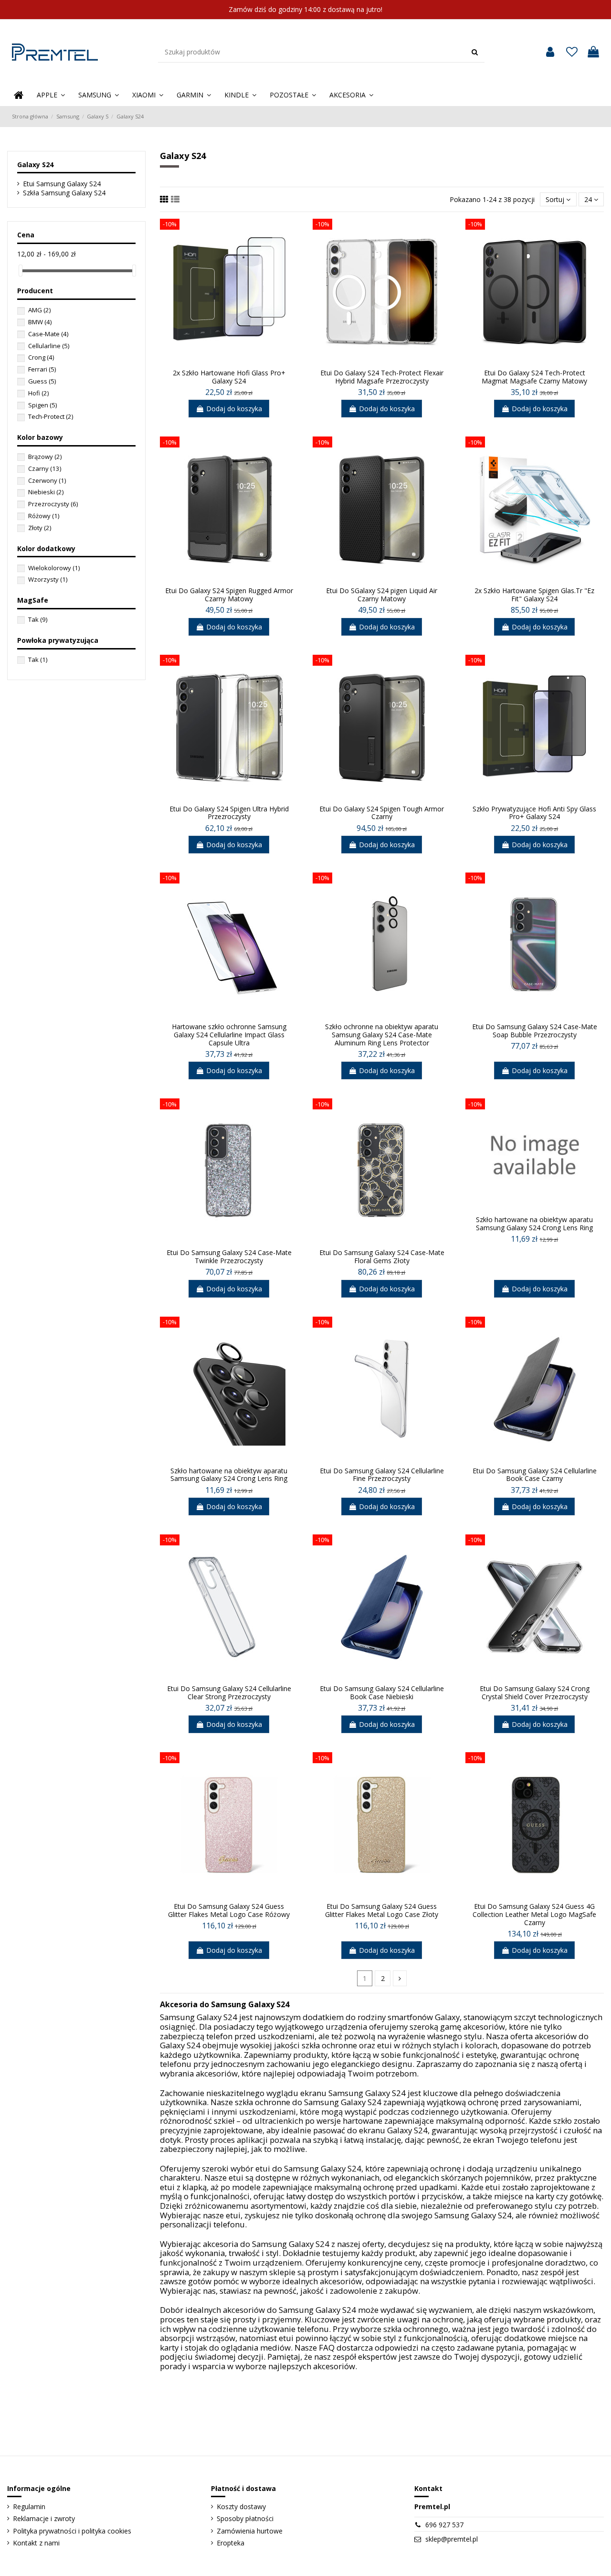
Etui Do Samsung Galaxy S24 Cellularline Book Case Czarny (535, 1475)
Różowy (44, 516)
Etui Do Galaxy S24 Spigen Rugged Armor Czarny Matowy (229, 595)
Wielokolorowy (54, 568)
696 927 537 (444, 2525)
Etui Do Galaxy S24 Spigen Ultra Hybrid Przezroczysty (229, 813)
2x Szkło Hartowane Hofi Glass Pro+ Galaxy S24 (229, 377)
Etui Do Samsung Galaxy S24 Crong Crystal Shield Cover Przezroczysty (535, 1692)
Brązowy (45, 457)
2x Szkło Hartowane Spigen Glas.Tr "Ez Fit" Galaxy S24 (534, 595)
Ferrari (42, 369)
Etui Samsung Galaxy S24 (62, 184)
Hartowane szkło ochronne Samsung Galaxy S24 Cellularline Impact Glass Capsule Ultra (229, 1035)
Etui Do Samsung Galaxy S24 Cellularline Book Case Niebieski (382, 1692)
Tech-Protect (51, 416)
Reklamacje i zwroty (44, 2518)
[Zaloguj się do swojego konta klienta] (550, 52)
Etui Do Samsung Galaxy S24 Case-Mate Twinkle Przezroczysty (229, 1256)
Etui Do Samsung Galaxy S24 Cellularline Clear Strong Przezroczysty (229, 1692)
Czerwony (47, 480)
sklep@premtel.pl (452, 2539)
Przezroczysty (53, 504)
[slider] (21, 271)
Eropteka (231, 2543)
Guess (42, 381)
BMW (40, 322)
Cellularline (49, 346)
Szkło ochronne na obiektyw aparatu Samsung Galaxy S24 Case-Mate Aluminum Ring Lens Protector (382, 1035)
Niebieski (46, 492)
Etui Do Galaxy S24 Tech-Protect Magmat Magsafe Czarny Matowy (534, 377)
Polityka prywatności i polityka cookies (72, 2531)
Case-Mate (48, 334)
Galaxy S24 (35, 165)
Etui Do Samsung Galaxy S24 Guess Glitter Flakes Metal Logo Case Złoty (382, 1910)
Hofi (38, 393)
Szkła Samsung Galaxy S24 (64, 193)
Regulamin (29, 2507)
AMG (39, 310)
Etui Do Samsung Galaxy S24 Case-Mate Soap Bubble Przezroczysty (535, 1031)
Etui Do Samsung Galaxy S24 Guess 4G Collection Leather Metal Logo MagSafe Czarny (534, 1914)
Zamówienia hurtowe (250, 2531)
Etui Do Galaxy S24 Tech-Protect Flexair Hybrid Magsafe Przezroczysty (382, 377)
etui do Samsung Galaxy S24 (308, 2168)
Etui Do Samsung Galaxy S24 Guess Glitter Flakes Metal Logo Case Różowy (229, 1910)
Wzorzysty (48, 579)
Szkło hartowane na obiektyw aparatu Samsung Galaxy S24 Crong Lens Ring (534, 1224)
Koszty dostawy (241, 2507)
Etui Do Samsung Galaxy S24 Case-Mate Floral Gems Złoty (382, 1256)
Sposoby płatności (245, 2518)
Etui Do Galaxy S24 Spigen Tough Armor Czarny (382, 813)
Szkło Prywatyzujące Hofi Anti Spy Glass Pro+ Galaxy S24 (534, 813)
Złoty (40, 528)
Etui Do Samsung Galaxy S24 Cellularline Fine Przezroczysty (382, 1475)
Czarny (45, 468)
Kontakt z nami (36, 2543)
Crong (41, 357)
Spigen (42, 405)
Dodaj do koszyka (234, 409)
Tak (38, 619)
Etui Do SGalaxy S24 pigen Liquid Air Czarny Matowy (382, 595)
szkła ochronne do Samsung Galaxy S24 (308, 2102)
